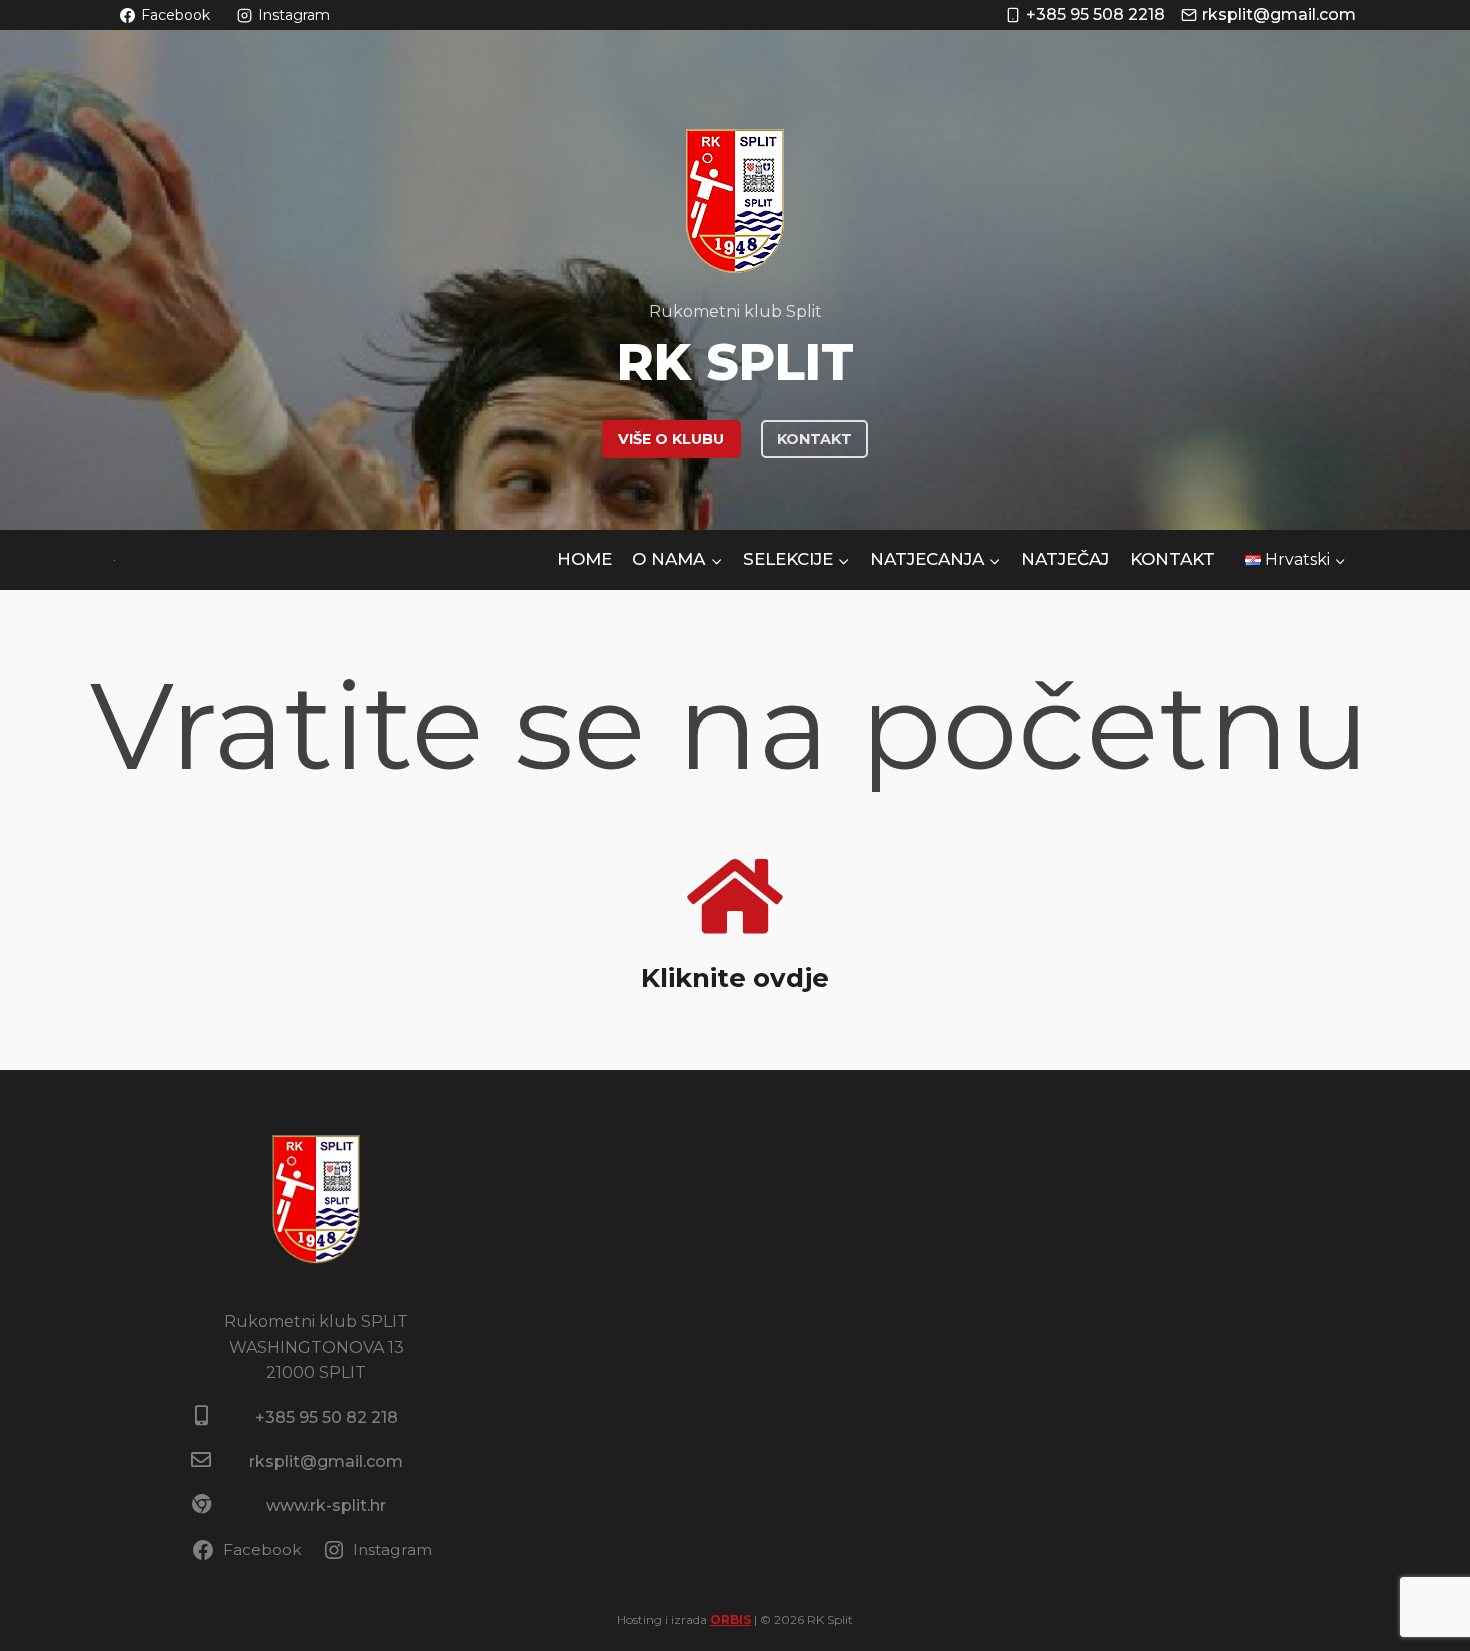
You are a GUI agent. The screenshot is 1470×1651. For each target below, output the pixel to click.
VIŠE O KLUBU (671, 439)
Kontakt (1172, 559)
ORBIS (730, 1619)
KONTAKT (814, 439)
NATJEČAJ (1065, 559)
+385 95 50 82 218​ (326, 1417)
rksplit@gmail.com (326, 1461)
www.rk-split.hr (326, 1505)
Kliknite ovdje (735, 978)
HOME (584, 559)
